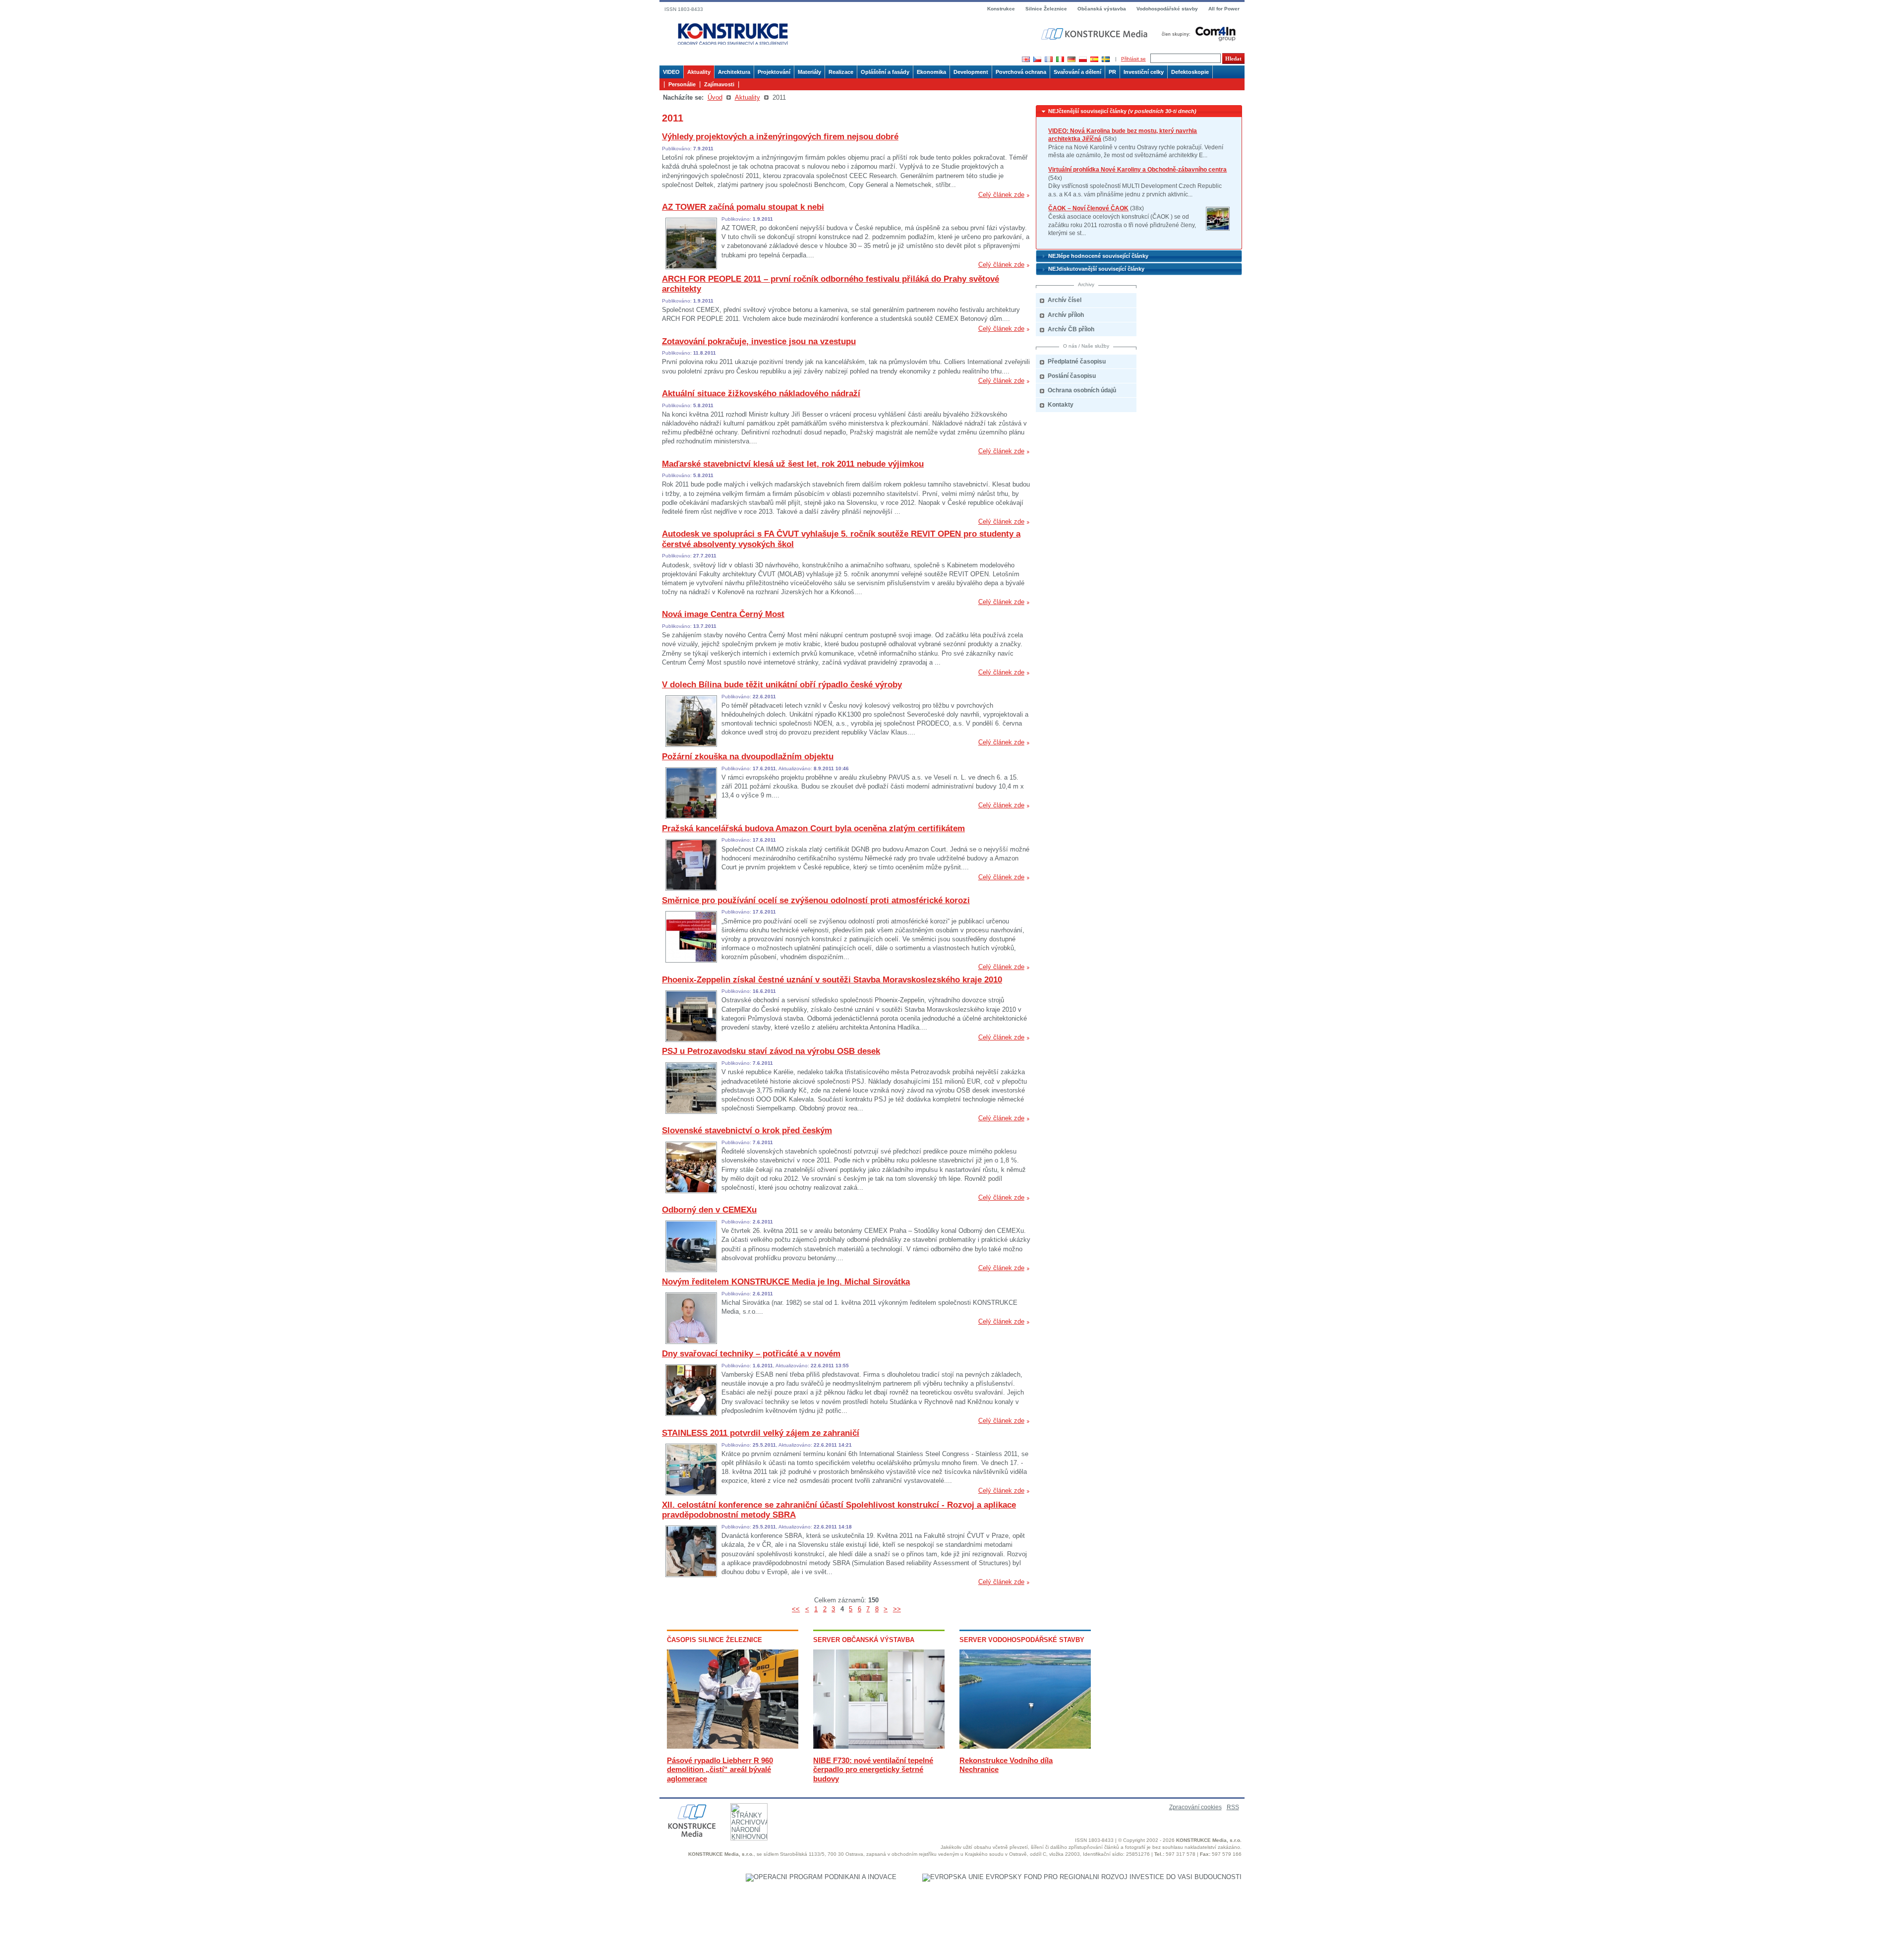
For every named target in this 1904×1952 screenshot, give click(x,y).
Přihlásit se (1133, 59)
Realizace (841, 72)
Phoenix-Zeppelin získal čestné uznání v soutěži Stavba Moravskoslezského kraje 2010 (832, 980)
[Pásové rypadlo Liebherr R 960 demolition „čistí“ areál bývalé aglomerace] (733, 1746)
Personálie (682, 84)
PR (1112, 72)
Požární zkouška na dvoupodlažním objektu (748, 757)
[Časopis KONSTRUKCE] (733, 34)
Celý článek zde (1001, 195)
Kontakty (1061, 405)
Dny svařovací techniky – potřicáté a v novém (751, 1354)
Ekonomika (931, 72)
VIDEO (671, 72)
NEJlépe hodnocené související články (1098, 256)
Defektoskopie (1190, 72)
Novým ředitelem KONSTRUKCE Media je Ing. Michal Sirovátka (786, 1282)
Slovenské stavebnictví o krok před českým (747, 1130)
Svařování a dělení (1077, 72)
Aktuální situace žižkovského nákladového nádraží (761, 394)
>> (897, 1609)
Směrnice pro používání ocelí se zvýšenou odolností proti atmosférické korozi (816, 900)
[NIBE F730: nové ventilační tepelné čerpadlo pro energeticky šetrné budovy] (879, 1746)
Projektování (774, 72)
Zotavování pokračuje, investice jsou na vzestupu (759, 341)
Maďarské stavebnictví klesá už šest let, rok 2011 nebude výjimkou (793, 464)
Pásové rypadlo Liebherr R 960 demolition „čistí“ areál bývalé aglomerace (720, 1769)
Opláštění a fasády (885, 72)
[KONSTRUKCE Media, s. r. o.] (1095, 34)
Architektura (734, 72)
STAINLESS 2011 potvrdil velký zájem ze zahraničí (761, 1433)
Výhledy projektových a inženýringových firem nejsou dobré (780, 137)
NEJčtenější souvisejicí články (1122, 111)
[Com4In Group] (1196, 33)
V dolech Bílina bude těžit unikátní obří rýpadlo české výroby (782, 685)
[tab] (1139, 111)
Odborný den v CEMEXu (709, 1210)
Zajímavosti (719, 84)
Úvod (715, 97)
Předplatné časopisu (1077, 362)
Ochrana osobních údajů (1082, 390)
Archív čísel (1065, 300)
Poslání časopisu (1072, 376)
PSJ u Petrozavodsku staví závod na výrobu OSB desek (771, 1051)
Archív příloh (1066, 315)
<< (796, 1609)
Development (971, 72)
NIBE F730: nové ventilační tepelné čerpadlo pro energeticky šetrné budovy (873, 1769)
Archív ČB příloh (1071, 329)
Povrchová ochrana (1021, 72)
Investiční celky (1144, 72)
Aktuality (699, 72)
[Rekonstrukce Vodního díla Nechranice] (1025, 1746)
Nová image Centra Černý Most (723, 614)
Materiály (809, 72)
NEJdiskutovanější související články (1096, 269)
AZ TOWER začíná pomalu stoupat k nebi (743, 207)
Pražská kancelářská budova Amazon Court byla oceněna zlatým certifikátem (813, 828)
